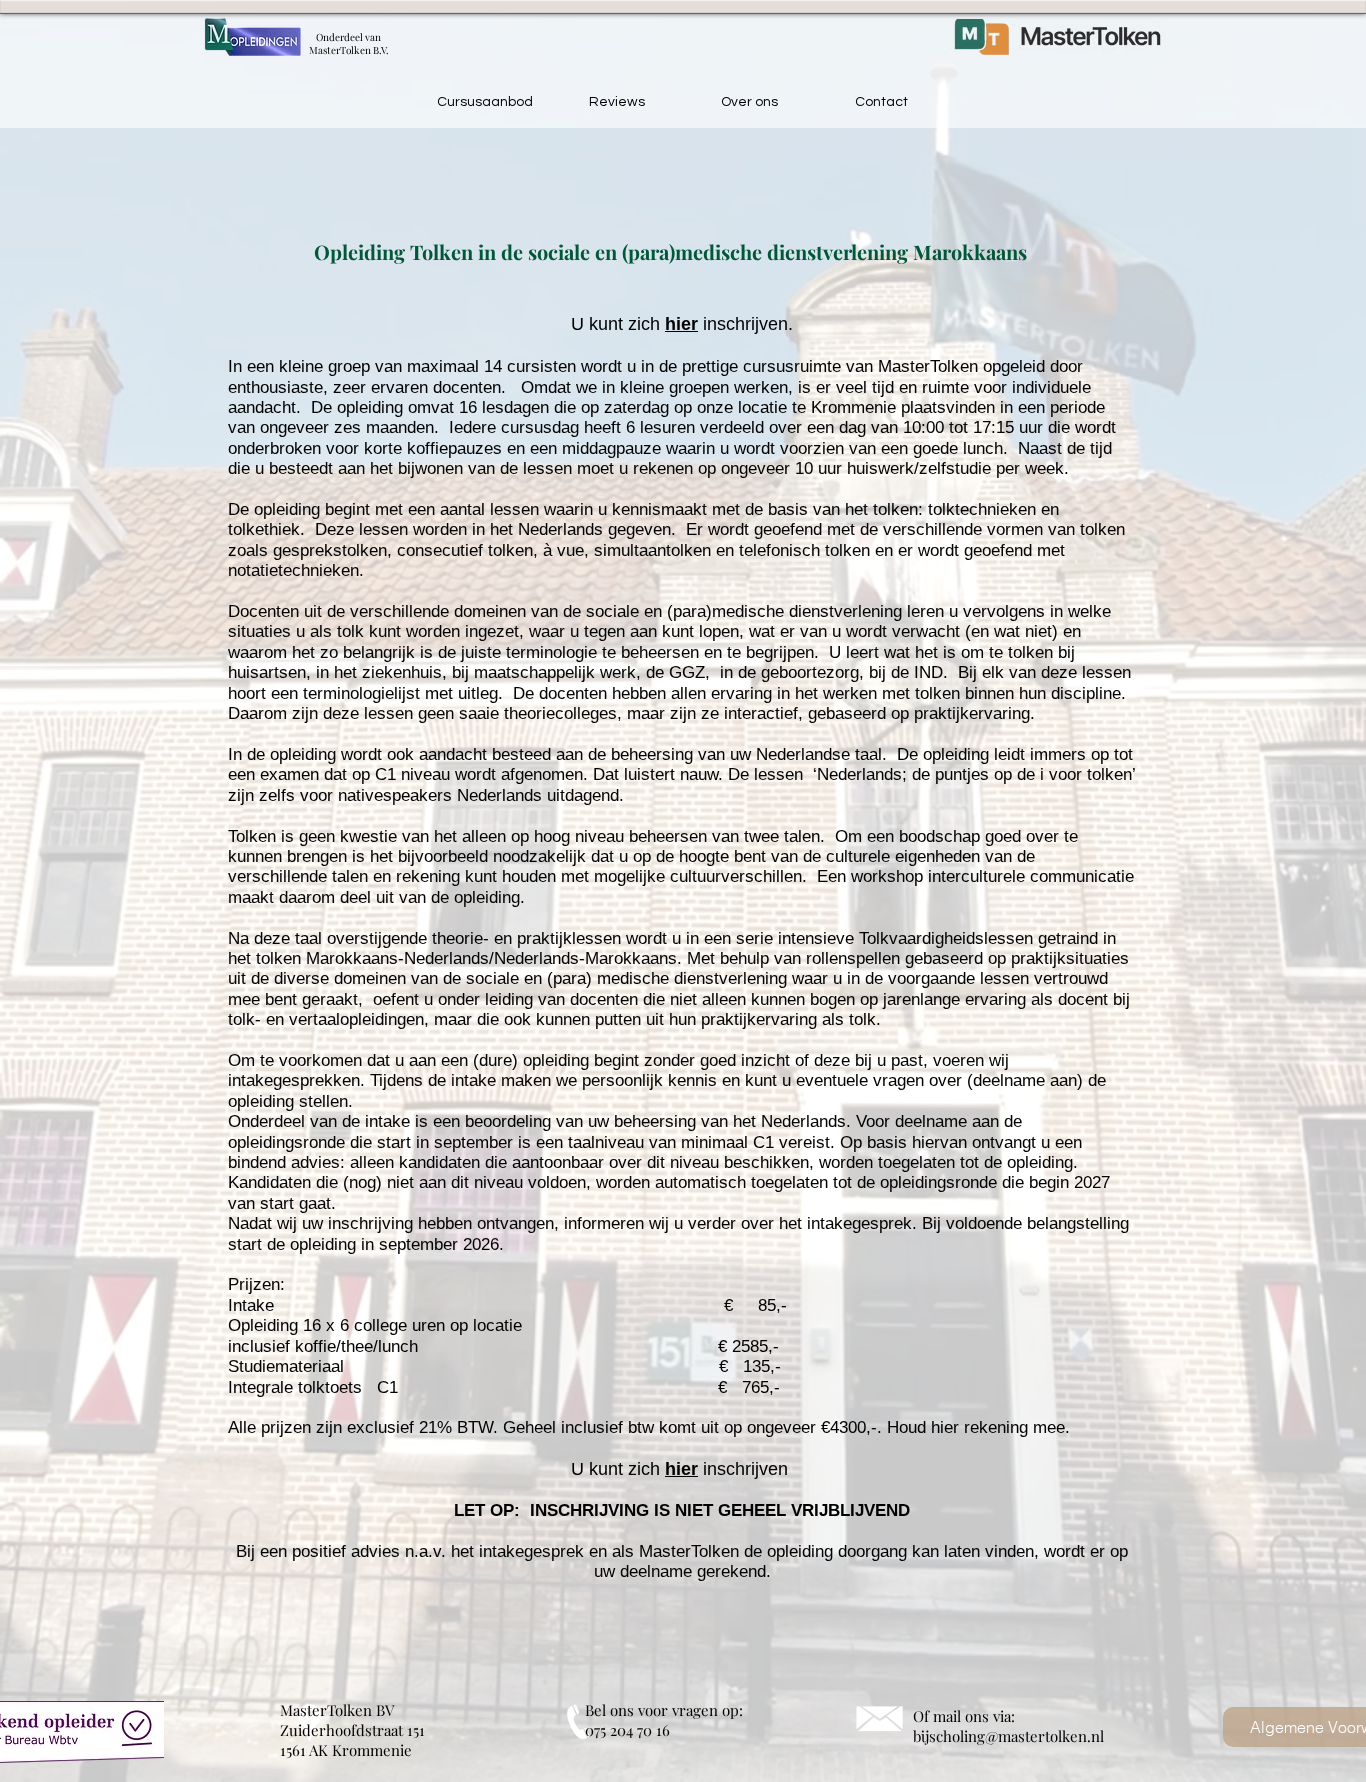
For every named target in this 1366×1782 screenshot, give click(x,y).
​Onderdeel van (348, 37)
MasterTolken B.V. (349, 50)
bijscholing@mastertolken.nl (1008, 1736)
